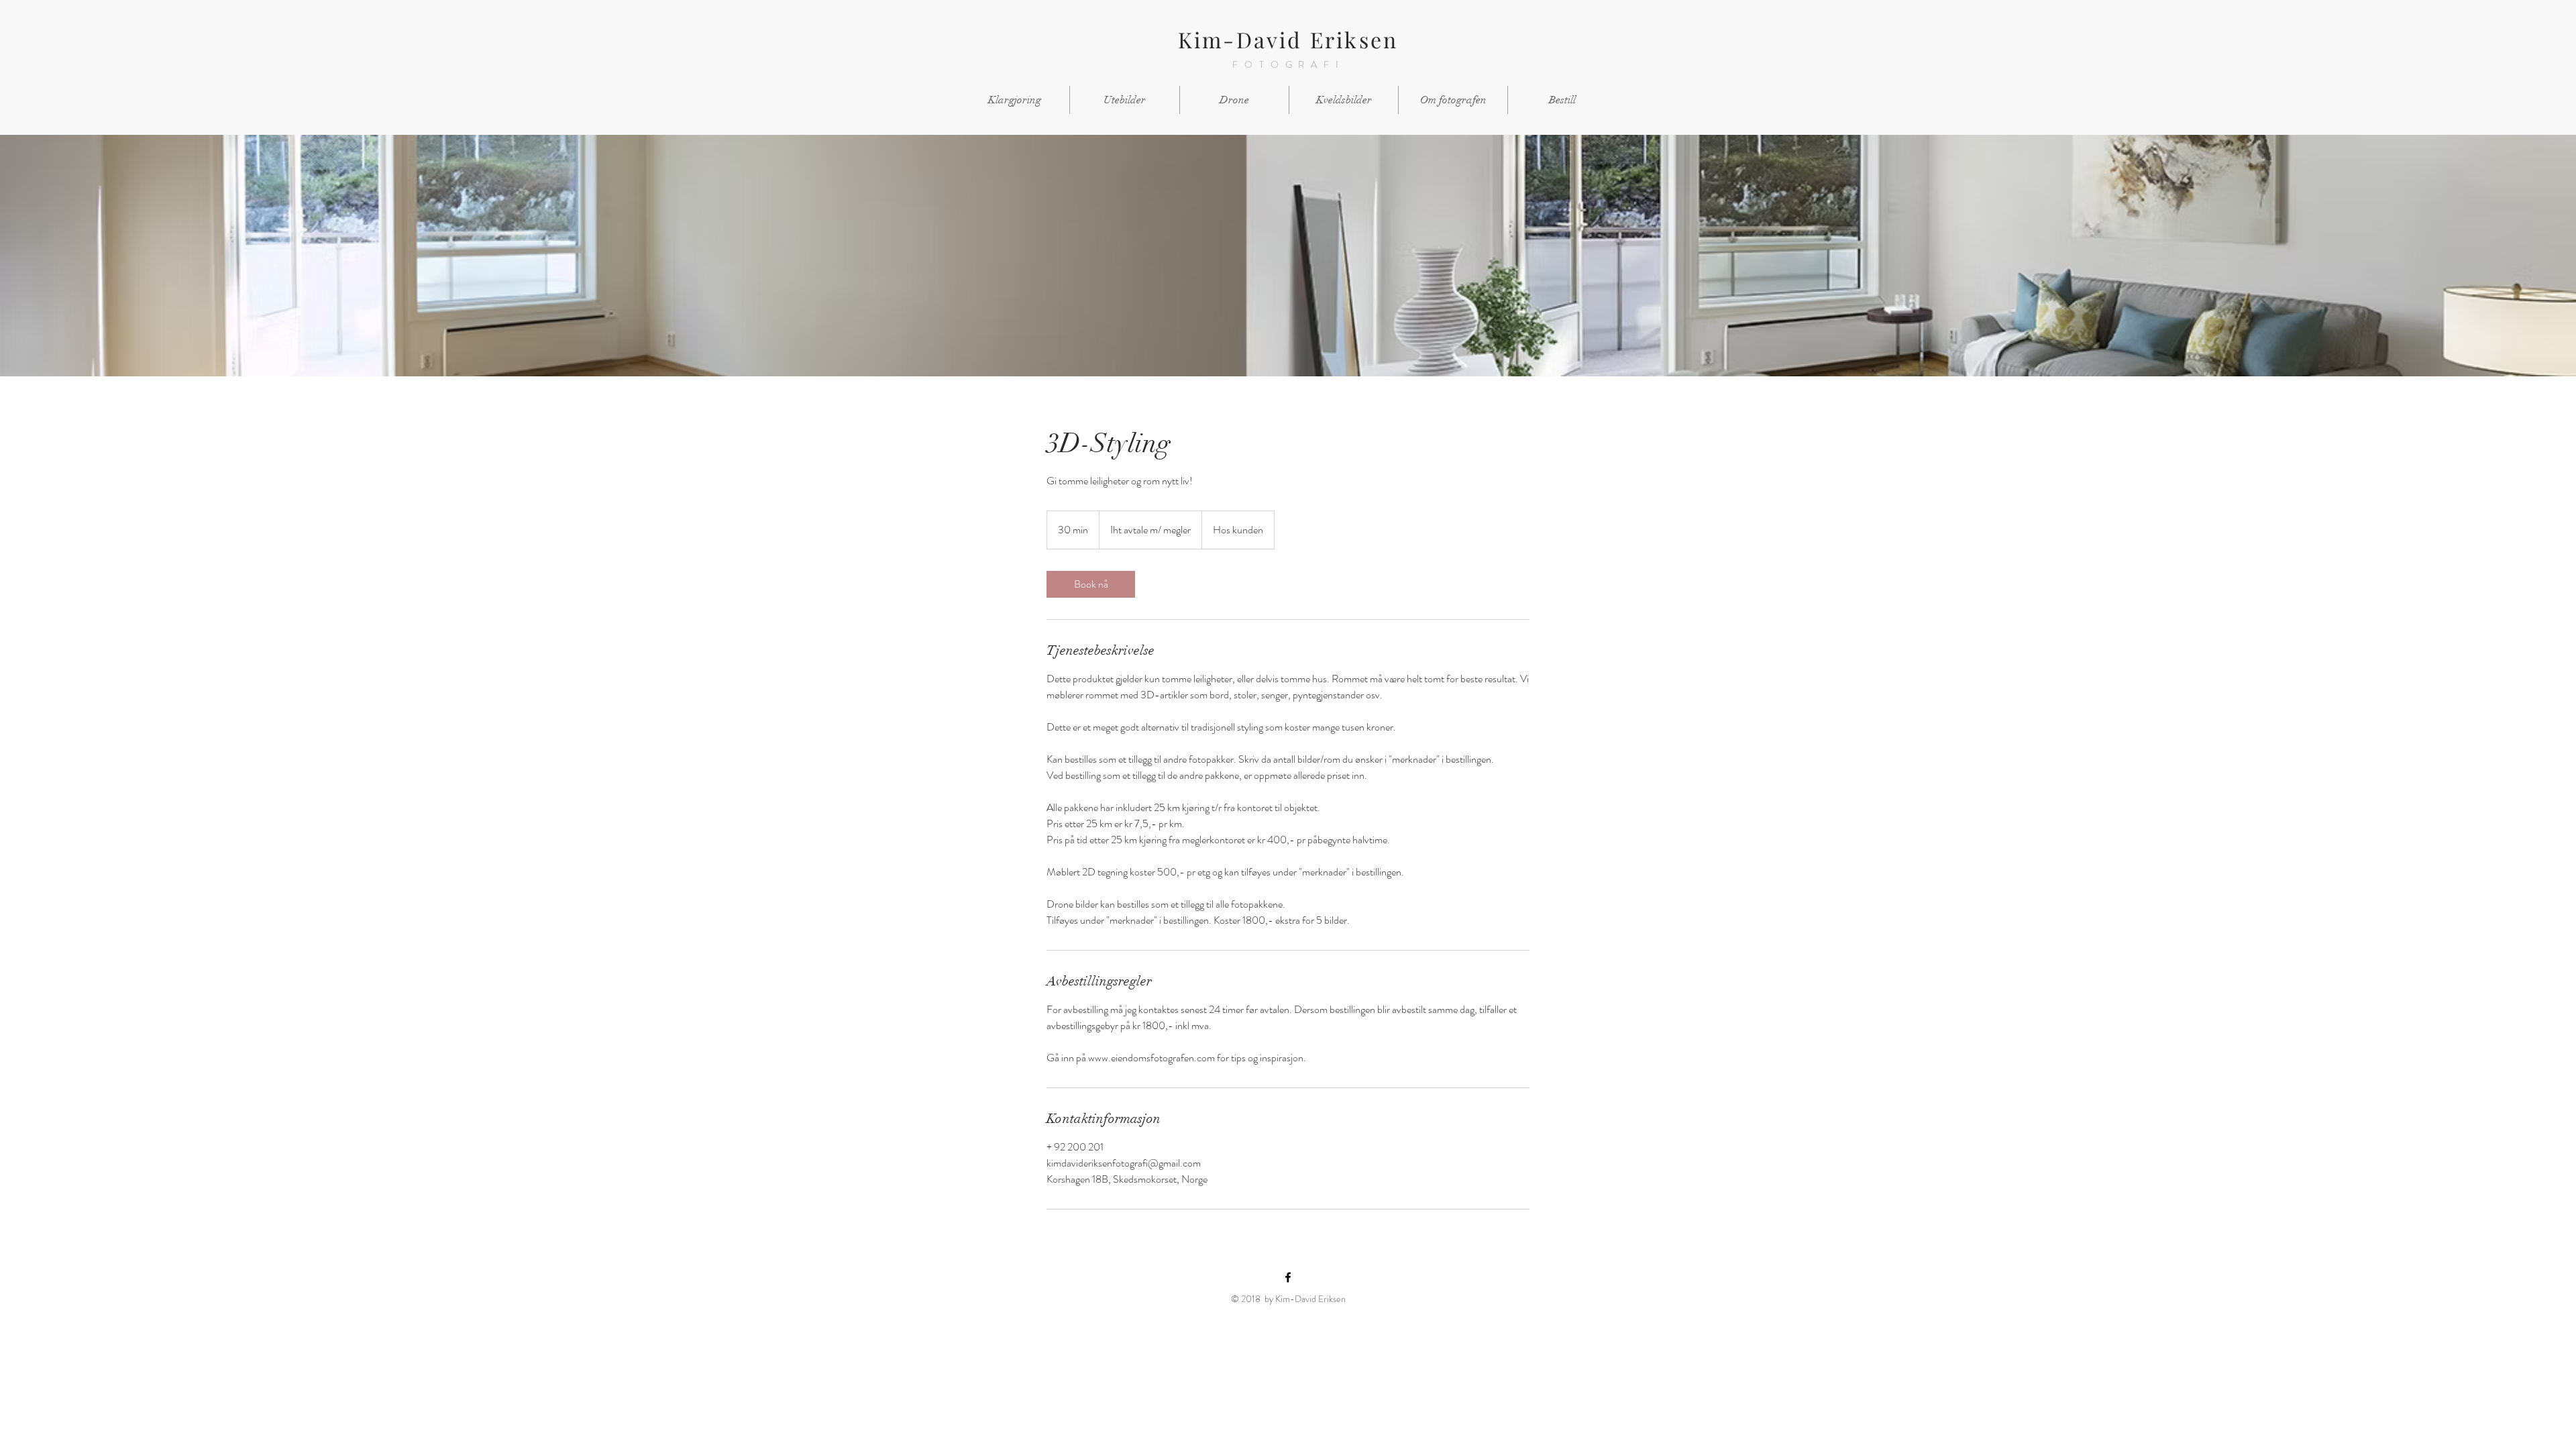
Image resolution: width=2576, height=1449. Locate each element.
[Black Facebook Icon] (1288, 1277)
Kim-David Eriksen (1288, 39)
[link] (1091, 584)
